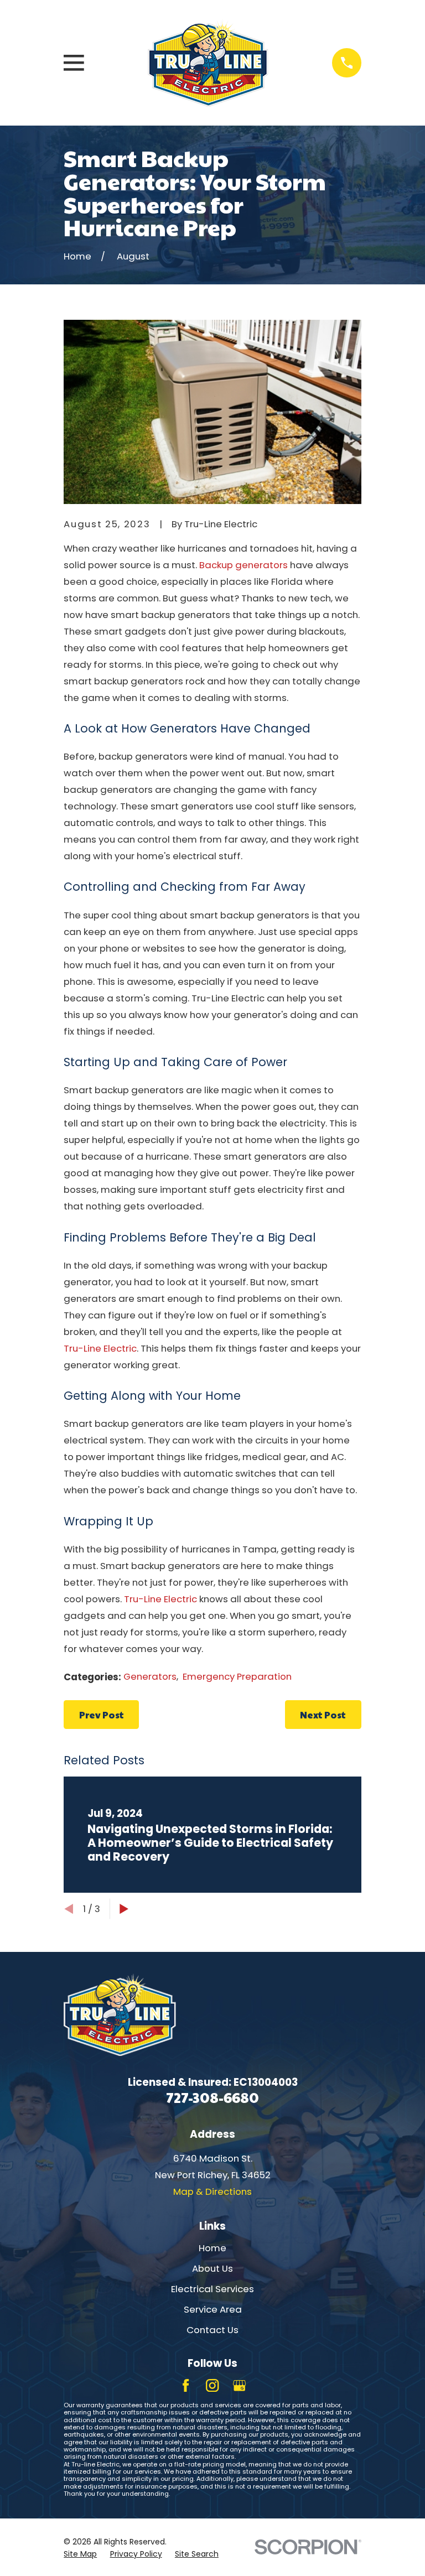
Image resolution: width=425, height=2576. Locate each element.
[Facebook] (186, 2385)
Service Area (213, 2309)
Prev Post (102, 1715)
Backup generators (243, 565)
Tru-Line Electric (100, 1348)
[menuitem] (80, 2554)
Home (212, 2248)
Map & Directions (212, 2191)
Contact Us (212, 2330)
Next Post (323, 1715)
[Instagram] (212, 2385)
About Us (212, 2268)
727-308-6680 (212, 2097)
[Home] (208, 63)
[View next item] (124, 1909)
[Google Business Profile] (239, 2385)
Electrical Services (212, 2289)
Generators (150, 1676)
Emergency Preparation (237, 1676)
